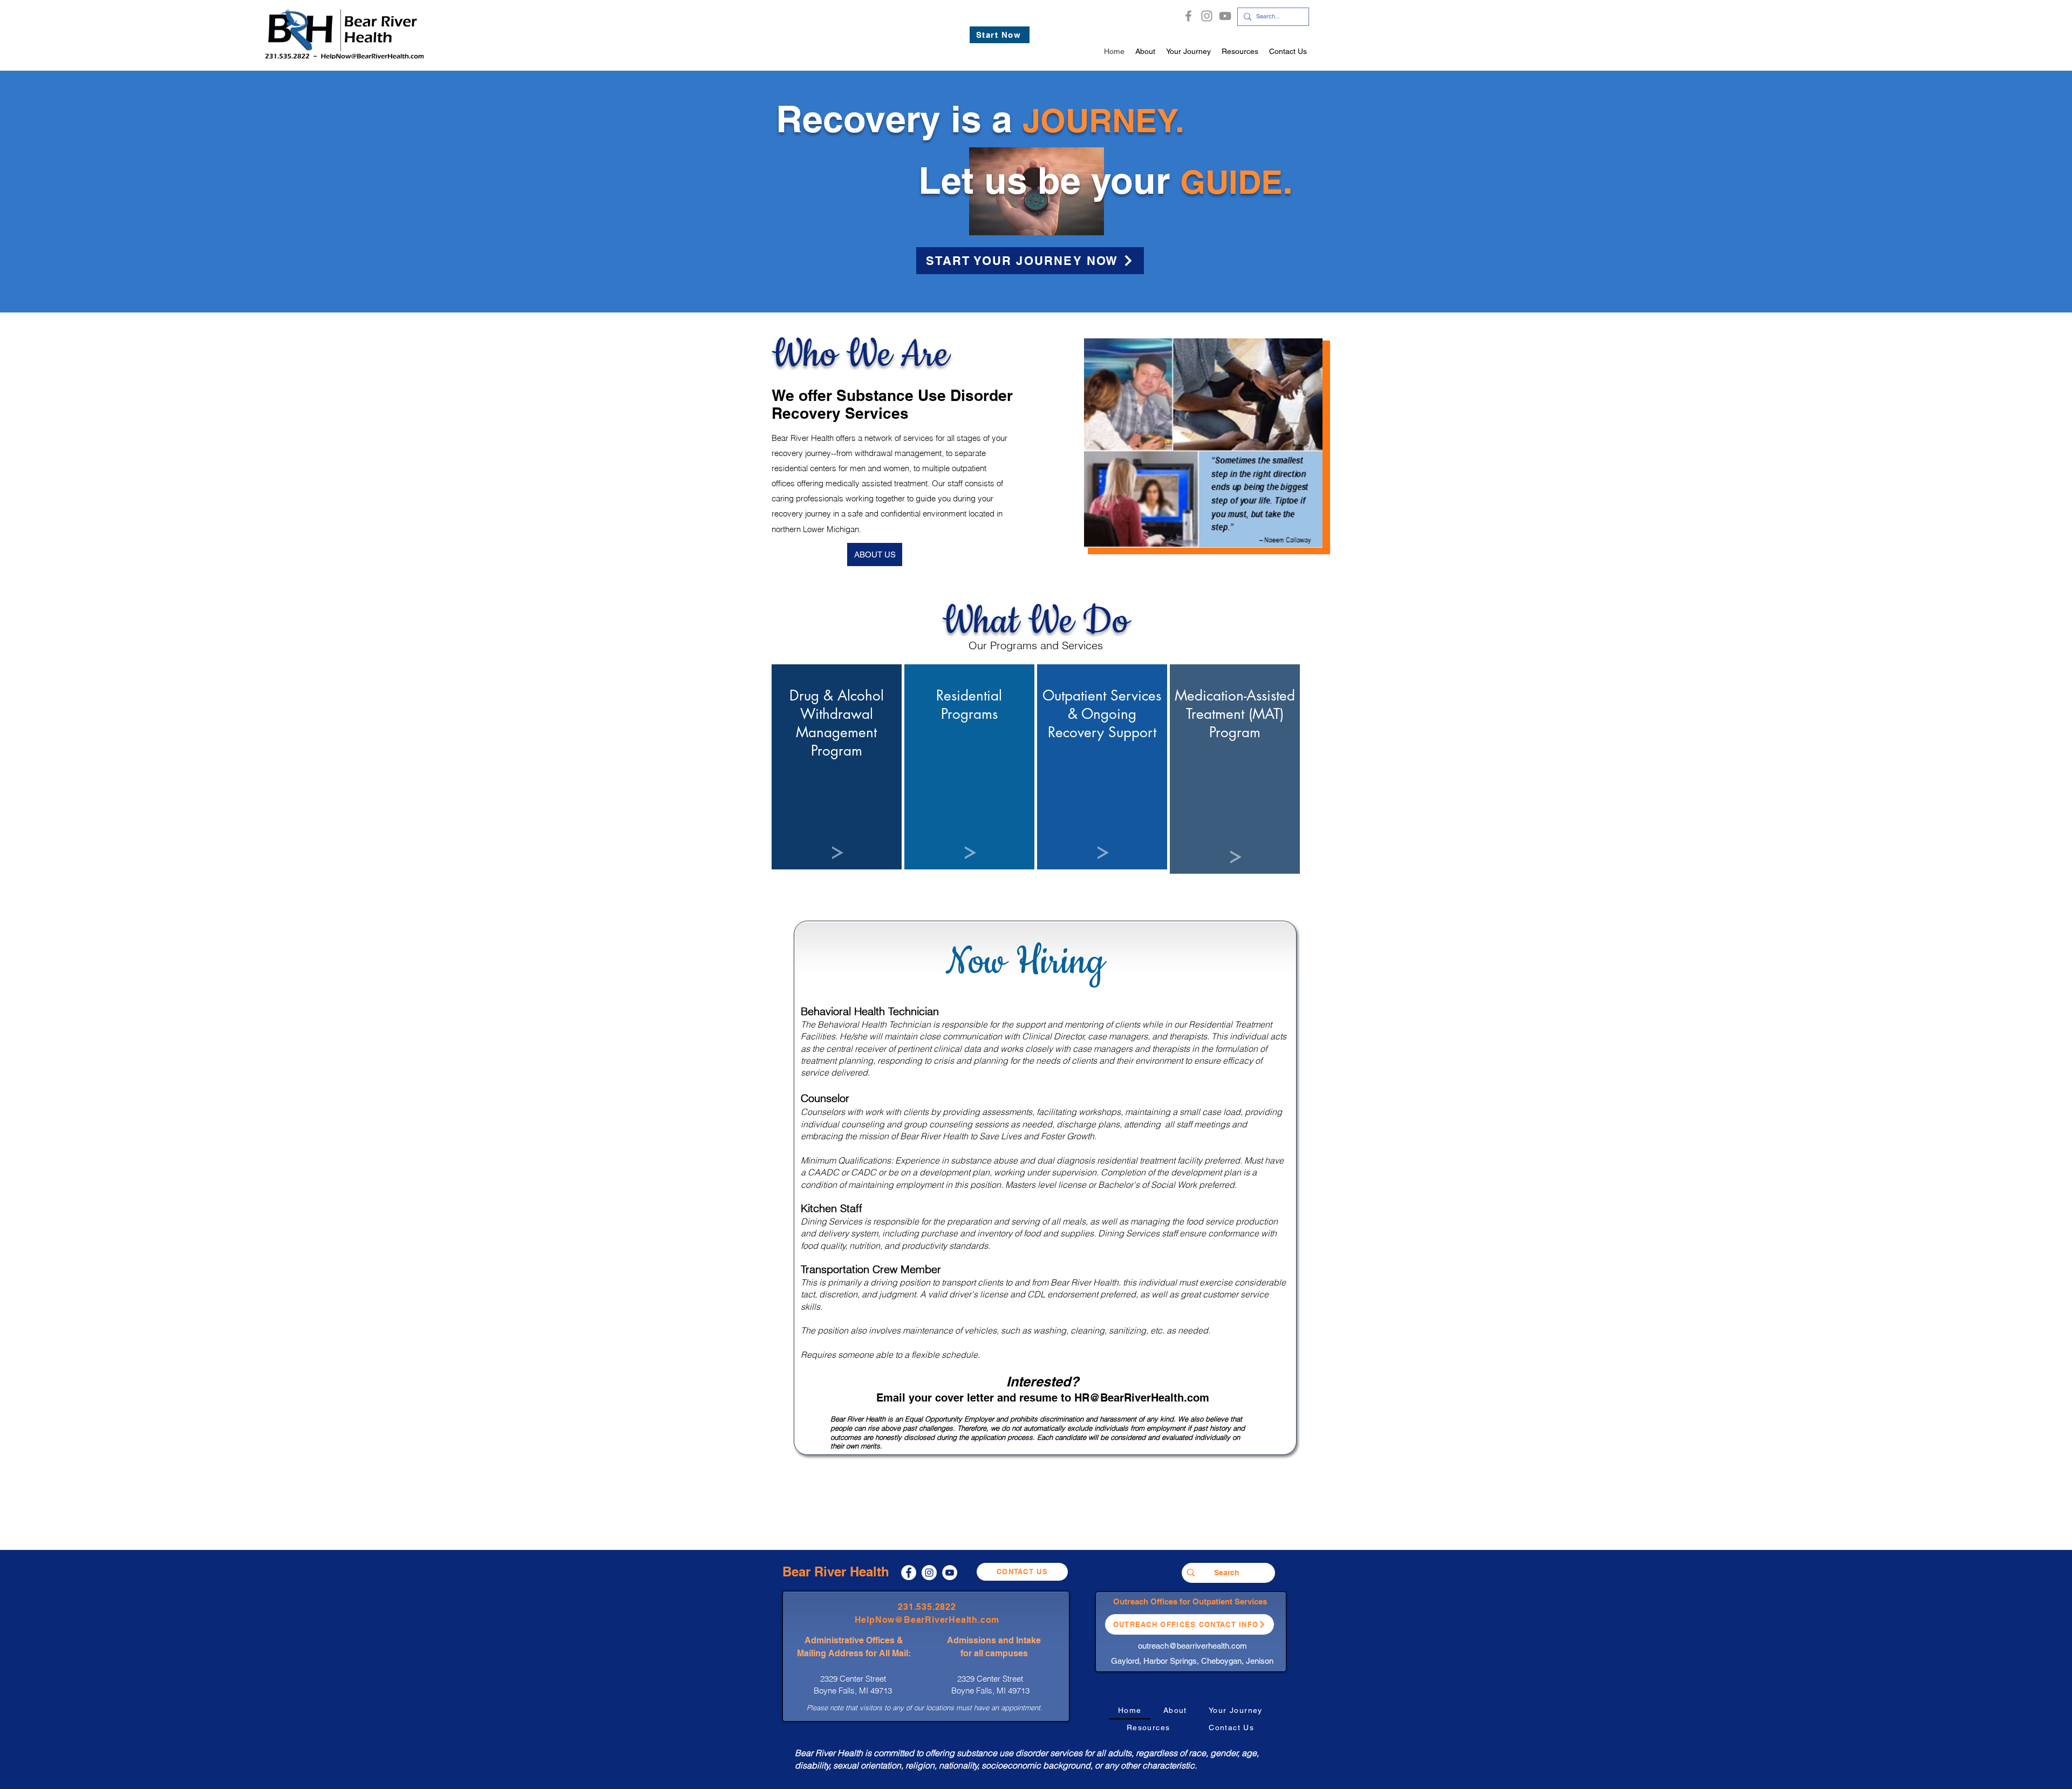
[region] (837, 767)
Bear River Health (836, 1572)
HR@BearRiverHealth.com (1142, 1398)
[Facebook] (1188, 16)
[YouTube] (1225, 16)
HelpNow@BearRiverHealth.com (927, 1620)
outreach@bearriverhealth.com (1192, 1646)
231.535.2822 (927, 1607)
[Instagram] (1207, 16)
